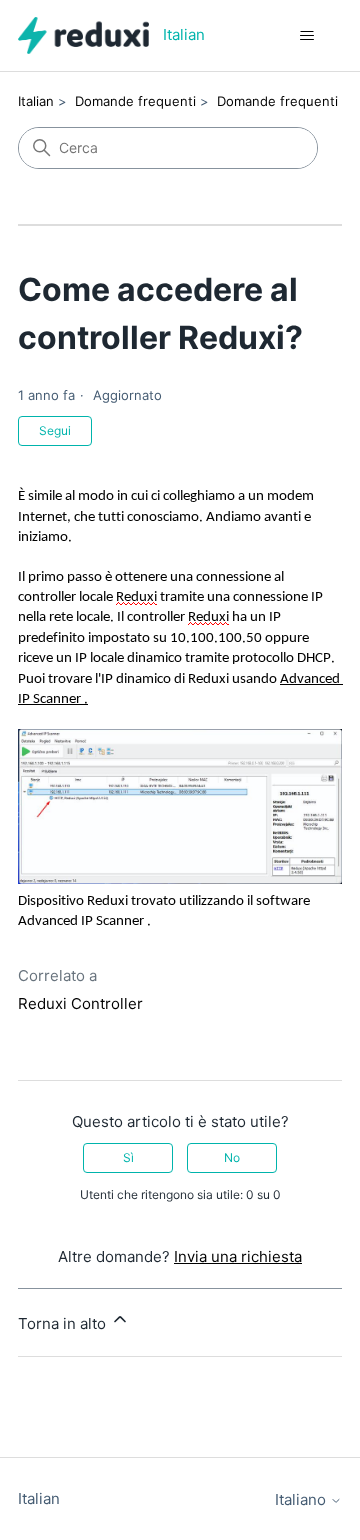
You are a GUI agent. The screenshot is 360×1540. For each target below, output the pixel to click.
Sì (128, 1157)
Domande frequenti (135, 101)
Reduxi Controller (80, 1003)
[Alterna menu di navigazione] (306, 36)
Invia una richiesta (238, 1256)
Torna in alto (64, 1323)
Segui (55, 430)
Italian (36, 101)
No (232, 1157)
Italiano (302, 1499)
